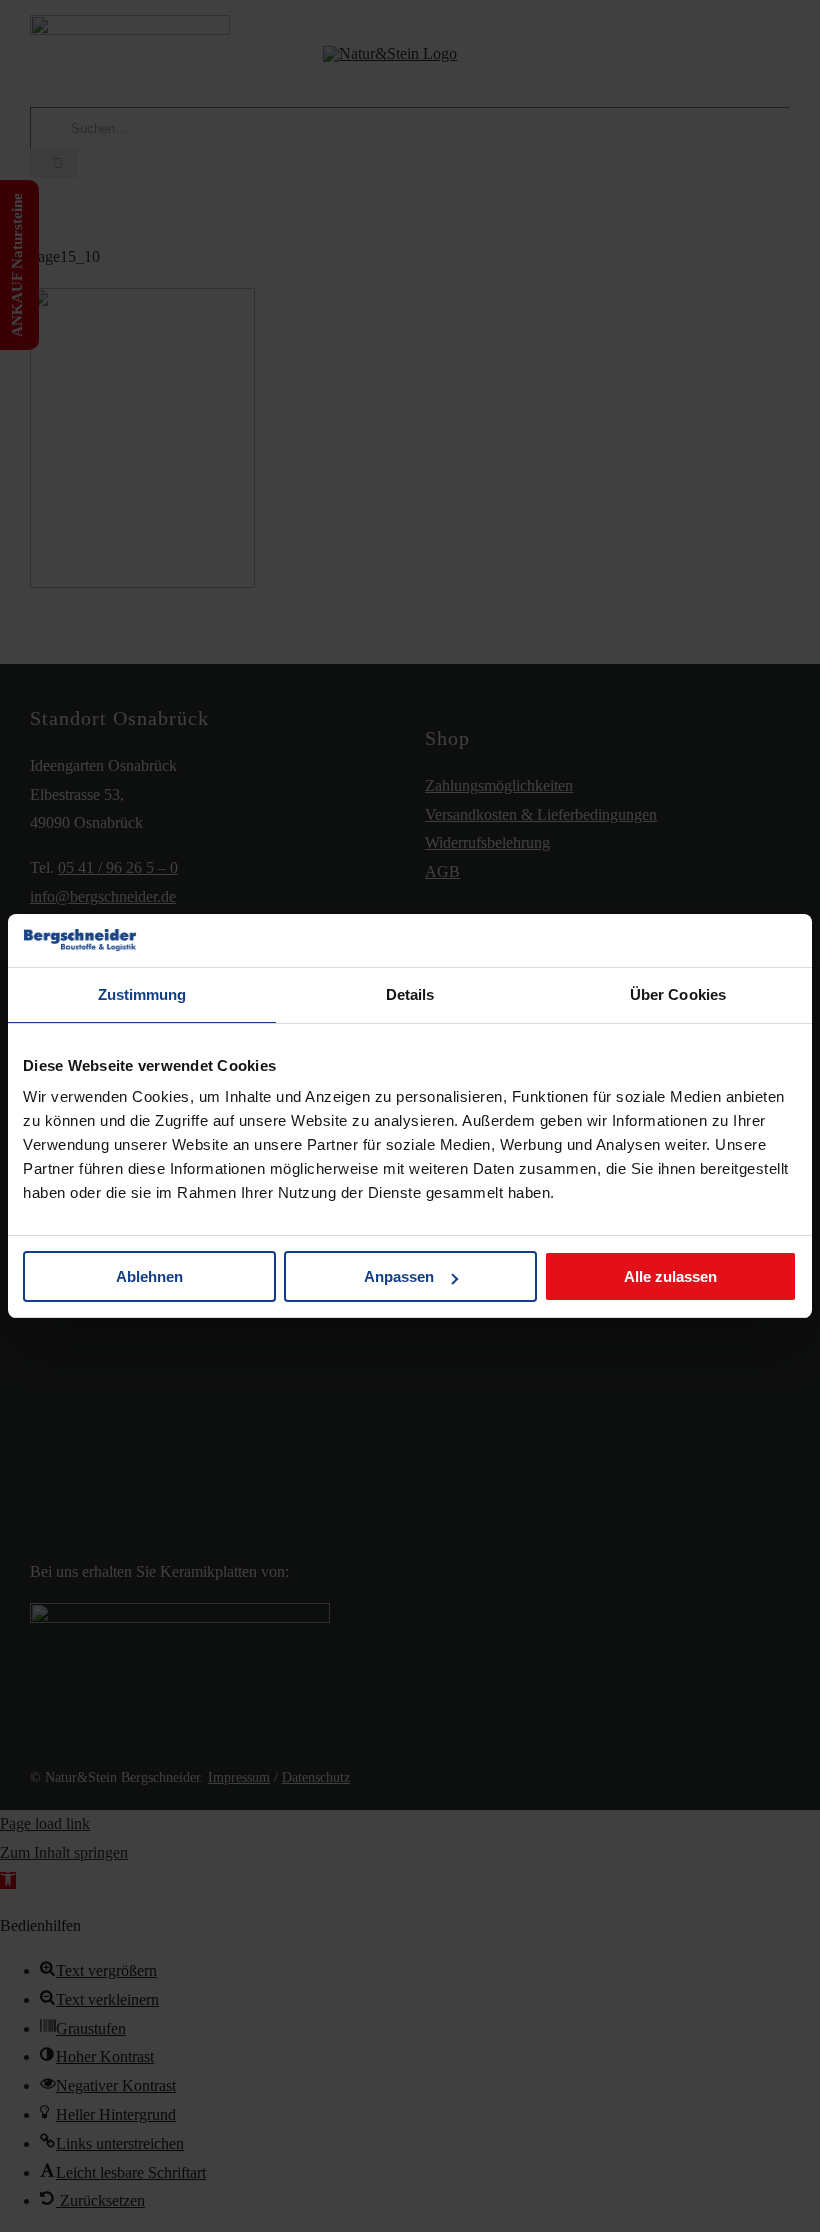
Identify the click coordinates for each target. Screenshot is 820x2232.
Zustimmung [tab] (142, 994)
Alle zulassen (670, 1276)
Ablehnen (149, 1276)
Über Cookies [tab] (678, 994)
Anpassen (399, 1276)
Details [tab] (410, 994)
